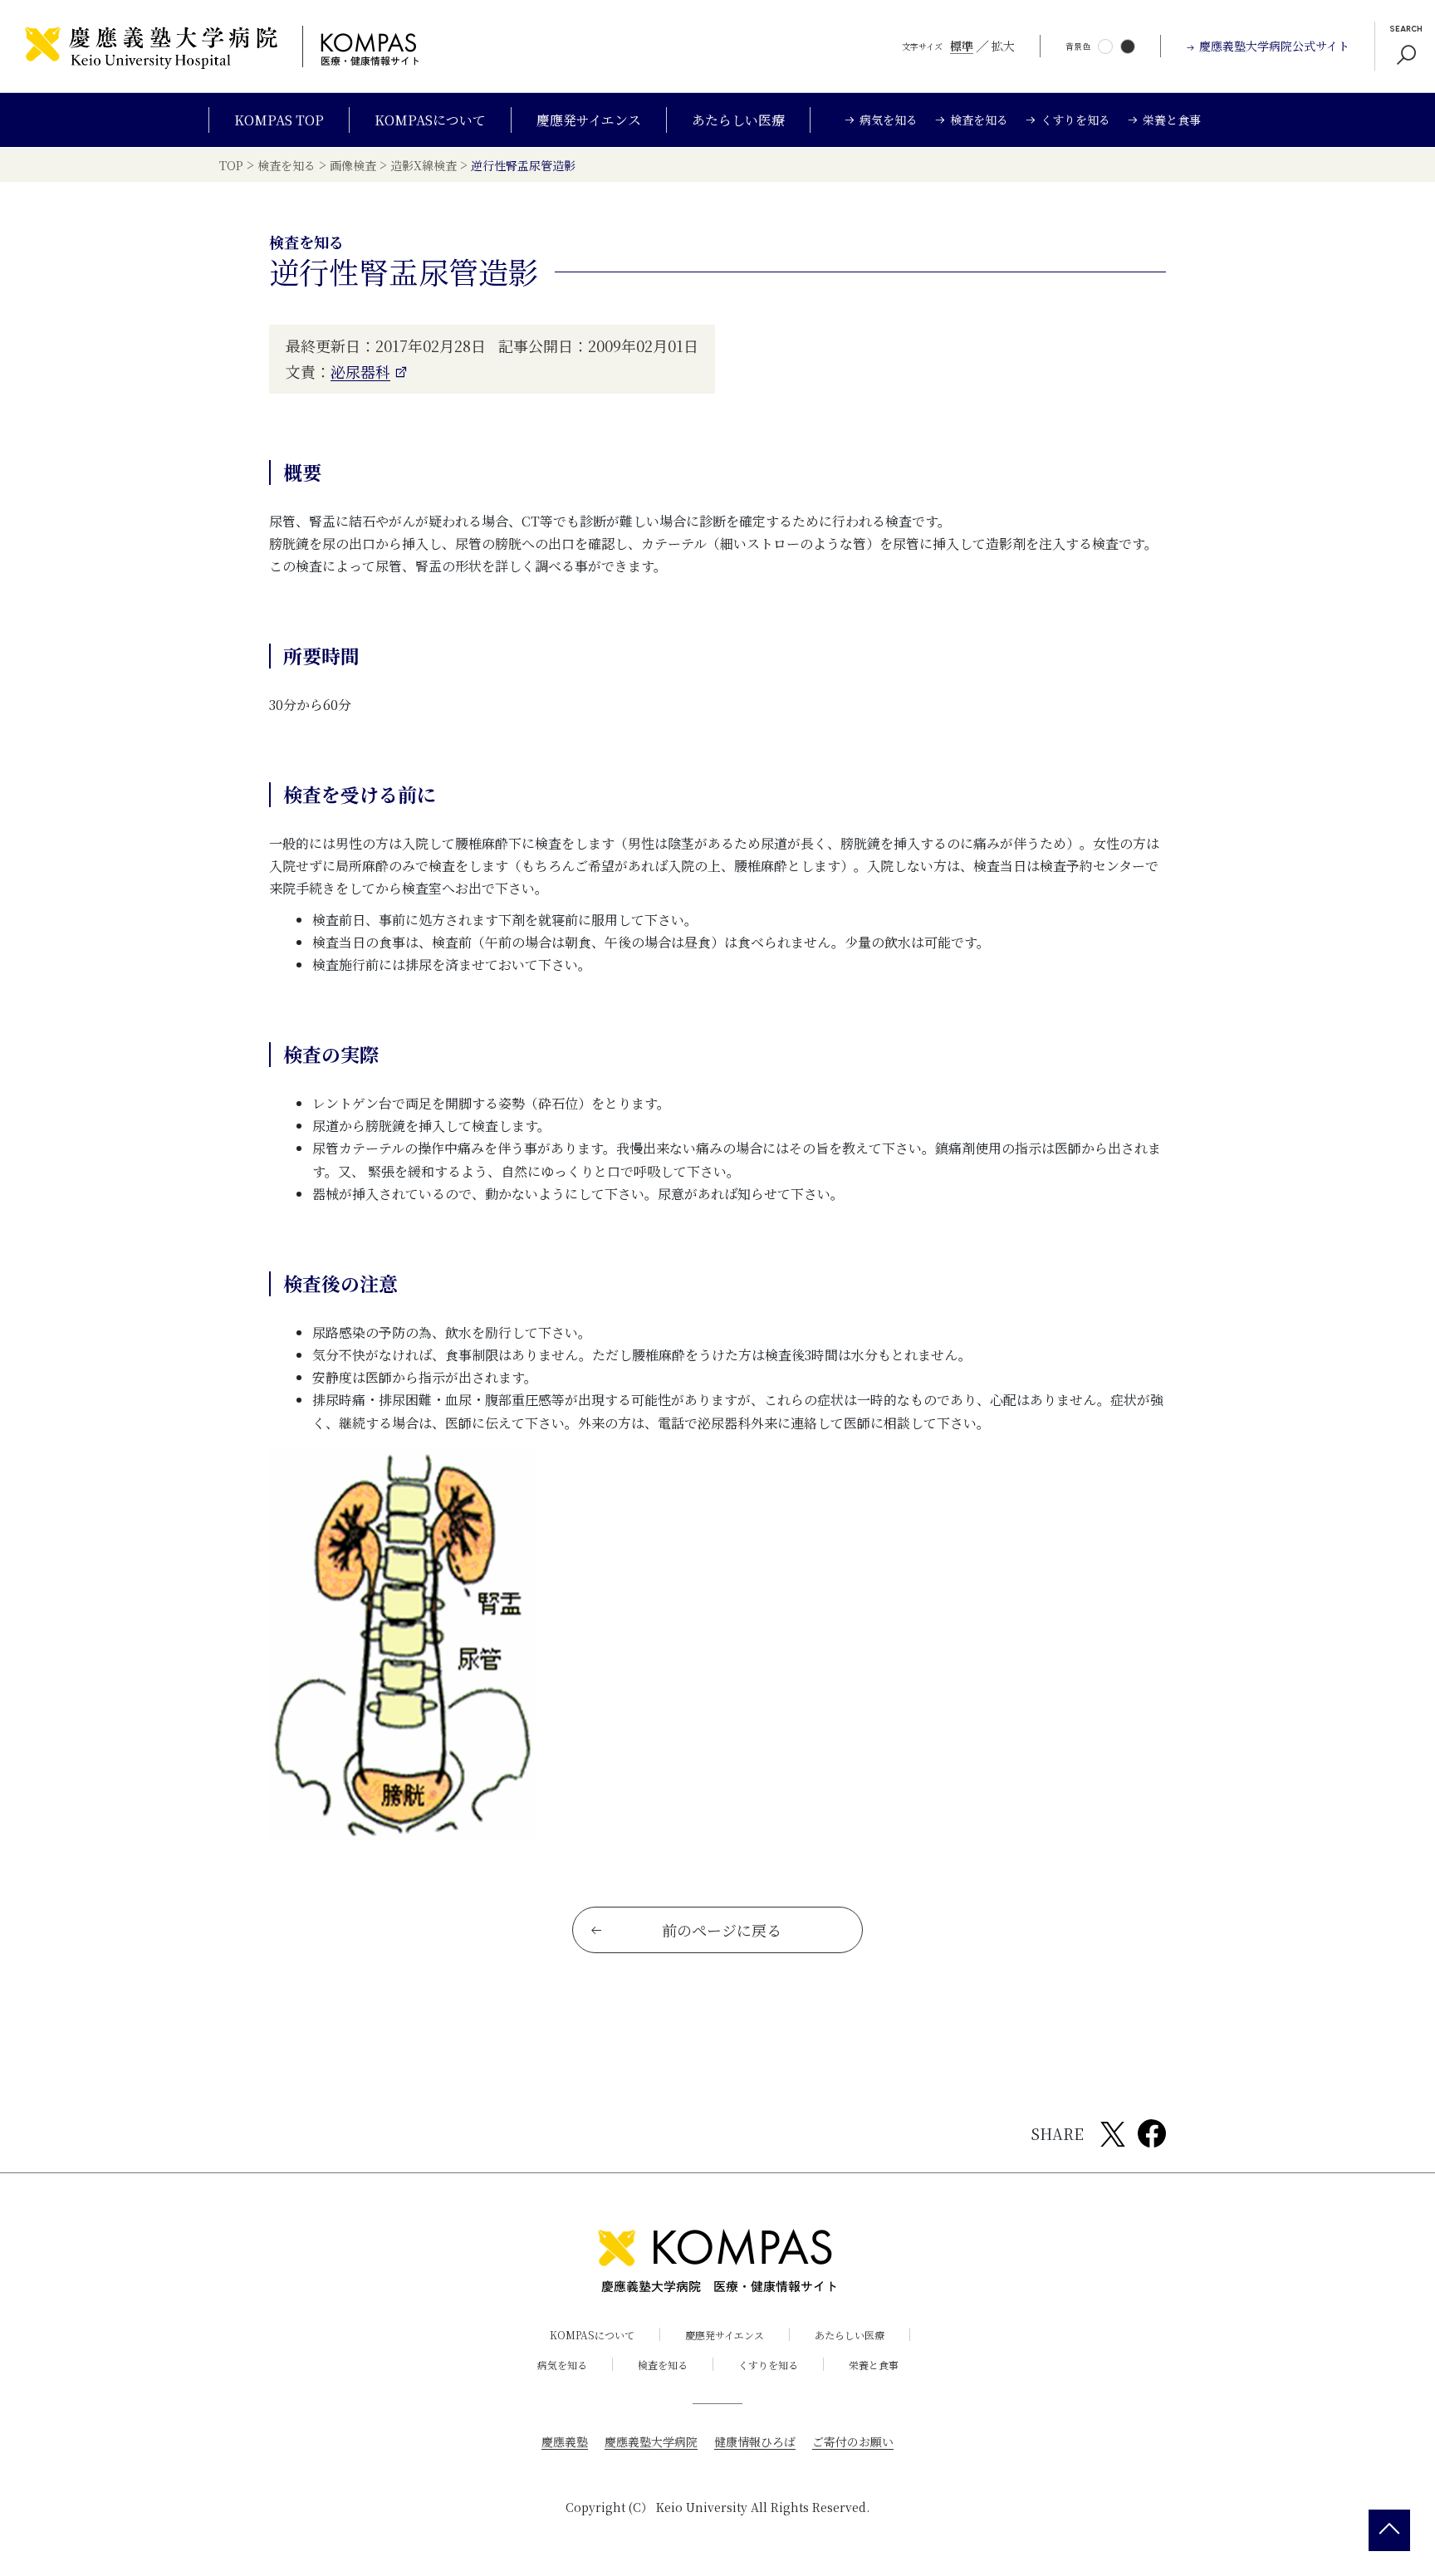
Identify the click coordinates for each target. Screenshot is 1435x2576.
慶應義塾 (565, 2441)
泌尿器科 (360, 371)
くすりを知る (768, 2365)
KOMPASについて (430, 120)
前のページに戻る (722, 1930)
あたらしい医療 (738, 120)
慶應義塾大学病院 (651, 2441)
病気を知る (562, 2365)
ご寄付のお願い (853, 2441)
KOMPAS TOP (279, 120)
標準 (962, 46)
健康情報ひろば (755, 2441)
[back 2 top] (1389, 2530)
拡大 (1003, 46)
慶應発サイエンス (589, 120)
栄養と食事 (874, 2365)
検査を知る (663, 2365)
